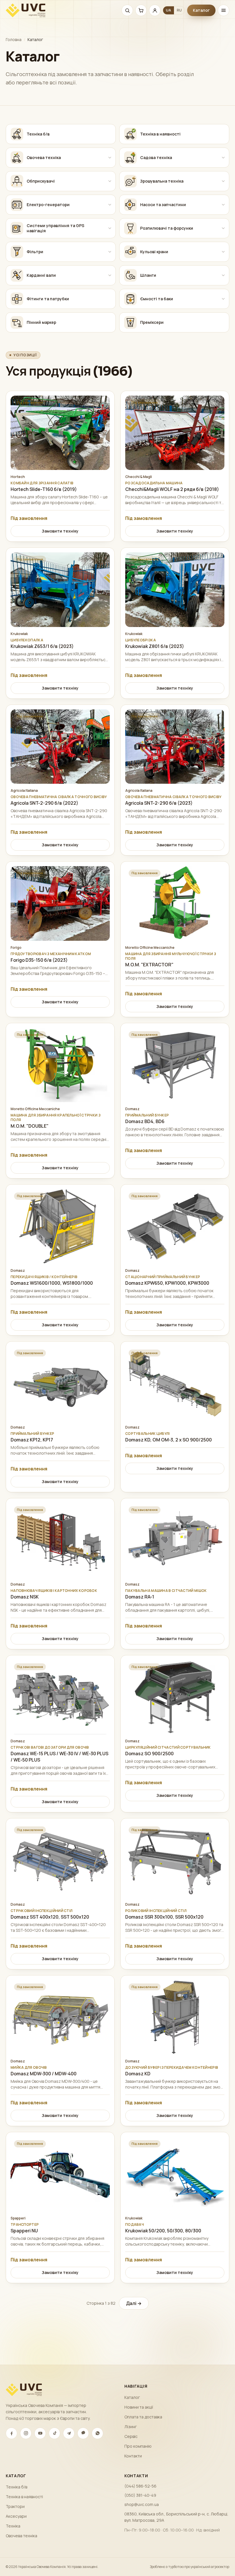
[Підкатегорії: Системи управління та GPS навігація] (110, 228)
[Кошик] (141, 10)
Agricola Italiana (24, 791)
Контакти (133, 2456)
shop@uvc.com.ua (142, 2504)
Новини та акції (139, 2407)
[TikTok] (54, 2433)
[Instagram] (26, 2433)
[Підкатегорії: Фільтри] (110, 252)
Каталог (201, 10)
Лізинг (131, 2427)
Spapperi (18, 2218)
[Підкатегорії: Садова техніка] (223, 158)
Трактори (15, 2506)
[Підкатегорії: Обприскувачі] (110, 181)
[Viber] (83, 2433)
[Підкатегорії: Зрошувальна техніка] (223, 181)
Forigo (16, 948)
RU (179, 10)
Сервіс (131, 2436)
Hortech (18, 477)
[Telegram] (69, 2433)
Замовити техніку (60, 531)
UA (169, 10)
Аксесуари (16, 2516)
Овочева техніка (21, 2536)
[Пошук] (127, 10)
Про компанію (138, 2446)
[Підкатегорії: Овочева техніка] (110, 158)
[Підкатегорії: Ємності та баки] (223, 299)
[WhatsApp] (97, 2433)
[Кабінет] (155, 10)
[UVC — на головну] (26, 10)
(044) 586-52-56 (140, 2486)
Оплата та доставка (143, 2417)
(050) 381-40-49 (140, 2495)
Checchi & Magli (139, 477)
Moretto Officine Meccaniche (150, 948)
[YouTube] (40, 2433)
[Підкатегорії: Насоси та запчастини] (223, 205)
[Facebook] (11, 2433)
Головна (14, 39)
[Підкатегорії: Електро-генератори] (110, 205)
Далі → (134, 2303)
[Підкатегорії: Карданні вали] (110, 275)
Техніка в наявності (24, 2497)
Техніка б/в (16, 2487)
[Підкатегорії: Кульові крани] (223, 252)
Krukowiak (19, 634)
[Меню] (224, 10)
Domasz (132, 1109)
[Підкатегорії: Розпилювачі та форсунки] (223, 228)
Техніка (13, 2526)
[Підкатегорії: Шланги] (223, 275)
